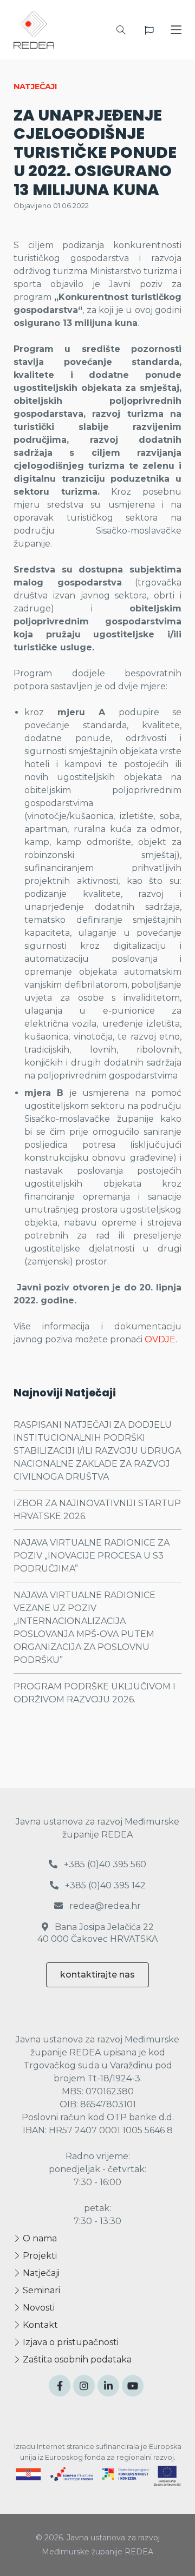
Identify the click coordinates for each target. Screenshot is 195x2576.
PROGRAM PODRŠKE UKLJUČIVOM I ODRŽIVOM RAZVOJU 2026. (95, 1693)
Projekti (39, 2256)
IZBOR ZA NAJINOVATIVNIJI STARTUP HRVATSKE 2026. (97, 1510)
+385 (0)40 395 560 (104, 1864)
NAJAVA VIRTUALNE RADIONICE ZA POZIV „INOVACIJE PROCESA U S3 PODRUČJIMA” (92, 1556)
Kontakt (39, 2325)
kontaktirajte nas (97, 1975)
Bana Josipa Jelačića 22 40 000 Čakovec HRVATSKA (97, 1933)
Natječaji (40, 2273)
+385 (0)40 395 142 (104, 1885)
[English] (149, 30)
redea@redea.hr (104, 1906)
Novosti (38, 2308)
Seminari (40, 2290)
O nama (39, 2238)
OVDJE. (161, 1339)
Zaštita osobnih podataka (76, 2359)
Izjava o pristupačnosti (70, 2342)
